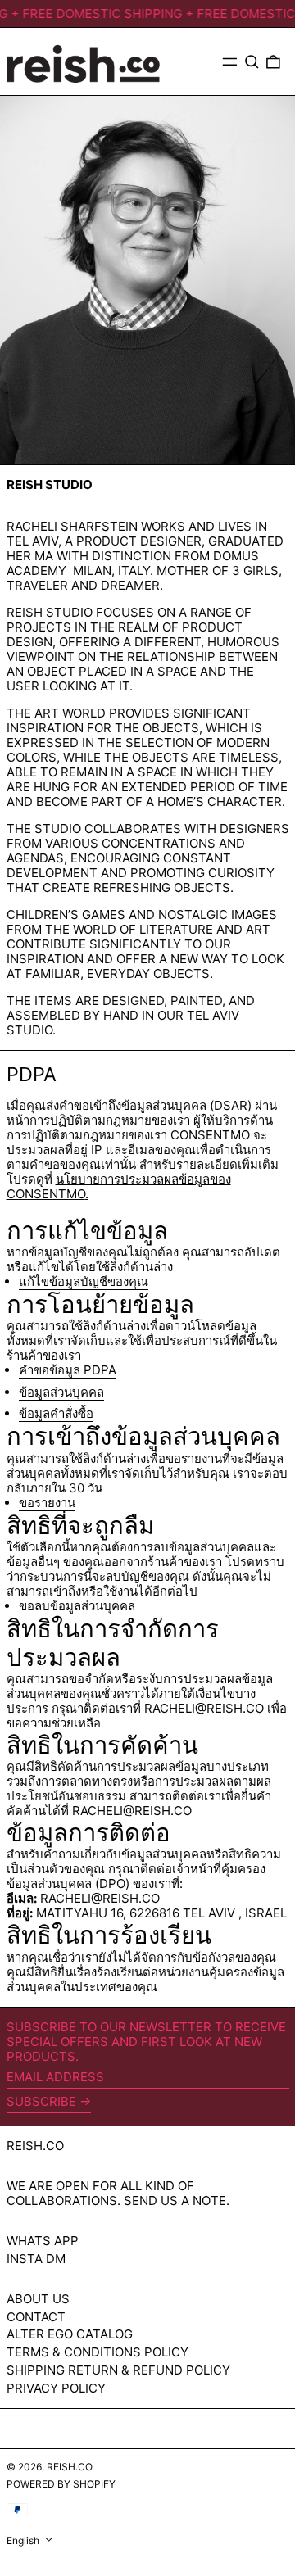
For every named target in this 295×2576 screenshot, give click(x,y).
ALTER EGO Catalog (70, 2334)
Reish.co (35, 2146)
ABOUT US (38, 2299)
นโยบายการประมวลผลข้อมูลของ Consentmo (119, 1186)
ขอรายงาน (47, 1503)
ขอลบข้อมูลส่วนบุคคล (77, 1606)
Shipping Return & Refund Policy (118, 2370)
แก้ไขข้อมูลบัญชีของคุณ (84, 1282)
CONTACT (36, 2317)
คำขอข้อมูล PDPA (68, 1370)
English (24, 2540)
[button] (252, 61)
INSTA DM (36, 2259)
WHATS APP (43, 2241)
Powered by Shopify (61, 2484)
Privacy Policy (56, 2388)
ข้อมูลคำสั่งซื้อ (56, 1414)
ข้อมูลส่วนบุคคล (61, 1392)
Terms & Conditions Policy (98, 2352)
